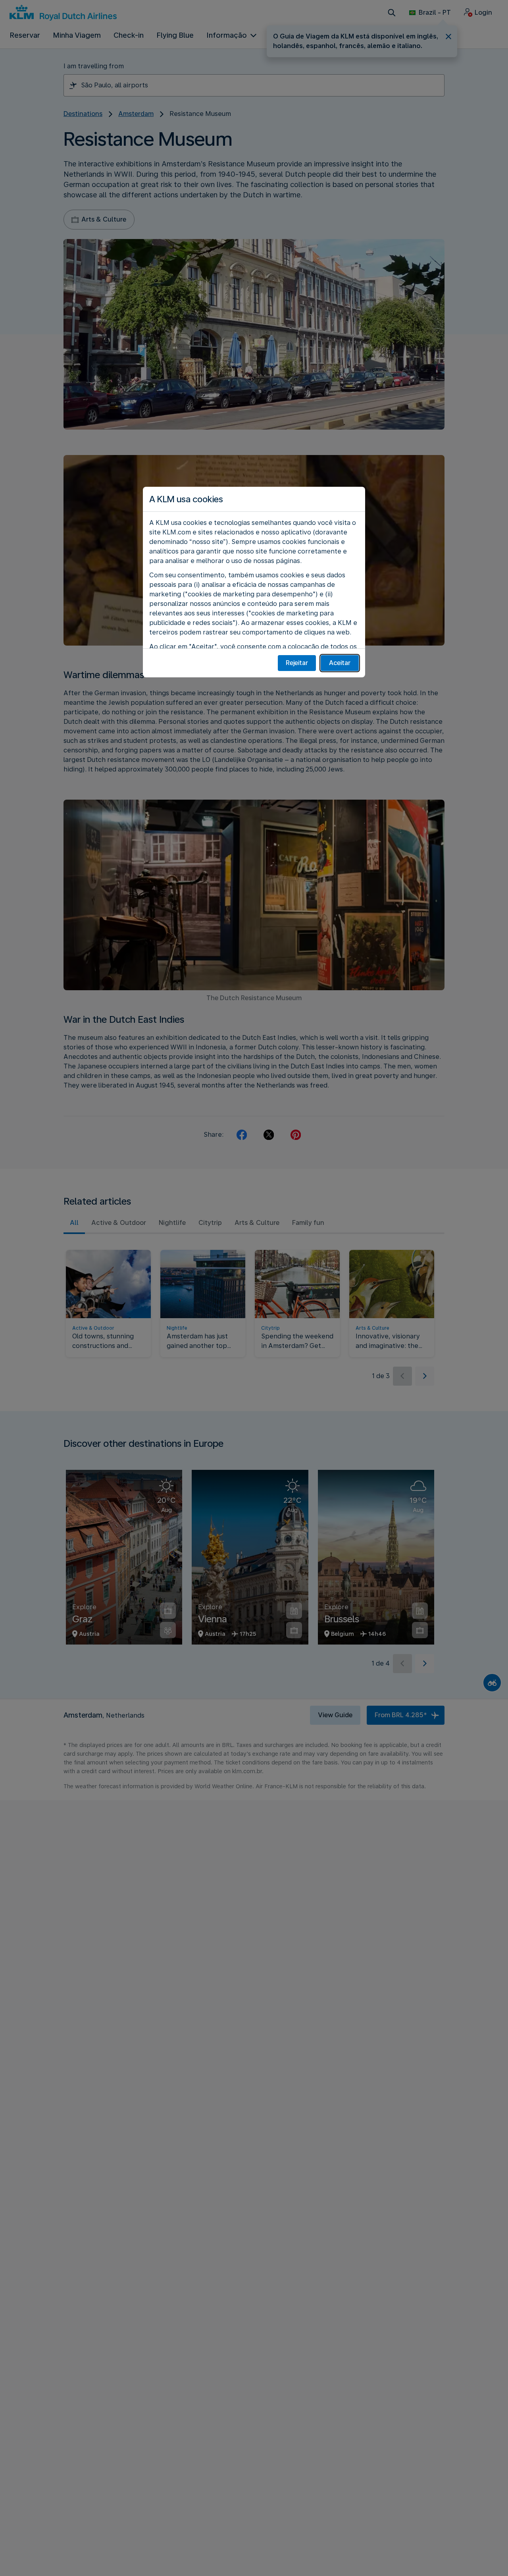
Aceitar (340, 663)
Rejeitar (297, 663)
